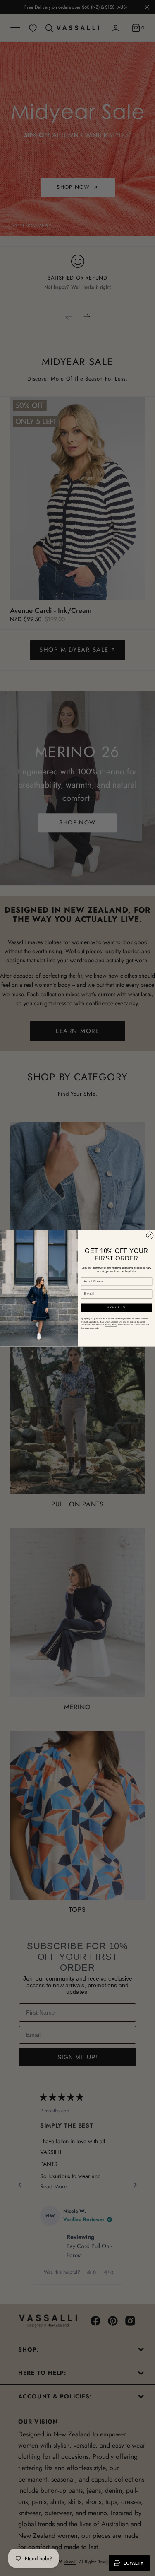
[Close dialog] (149, 1235)
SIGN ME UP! (116, 1307)
